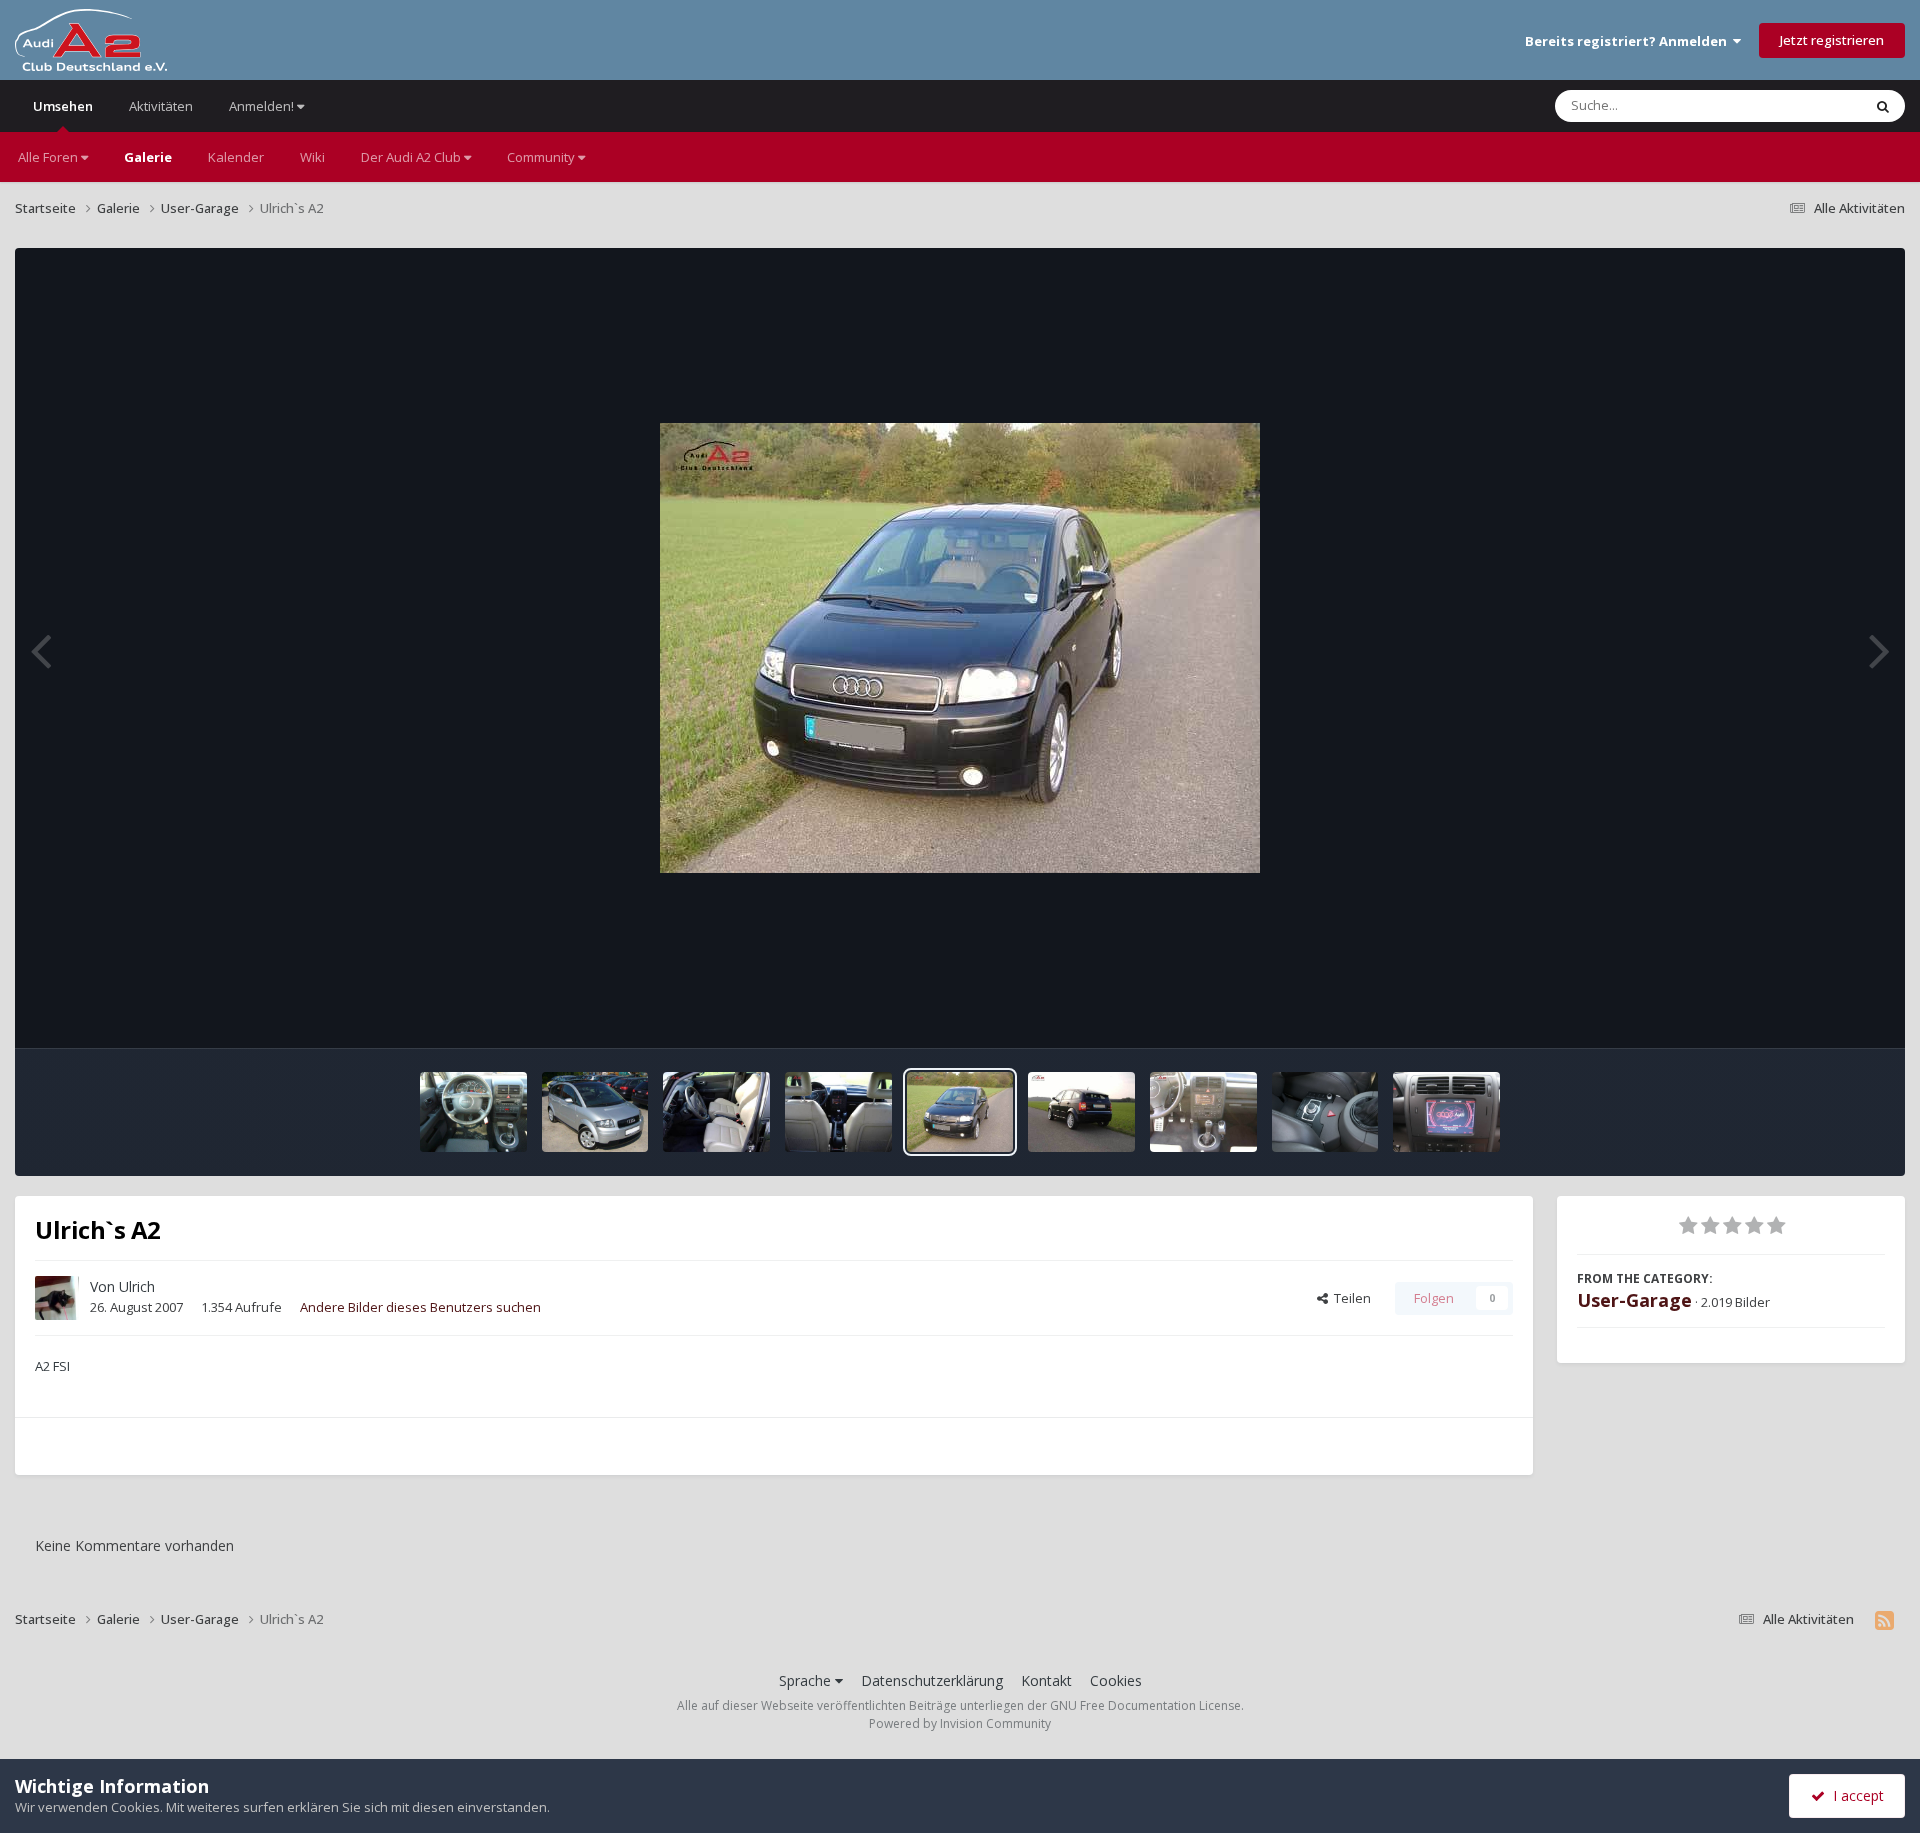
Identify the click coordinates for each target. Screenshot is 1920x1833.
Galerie (148, 157)
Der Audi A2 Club (412, 157)
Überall (1813, 105)
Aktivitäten (161, 106)
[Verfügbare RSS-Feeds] (1884, 1620)
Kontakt (1046, 1680)
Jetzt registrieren (1832, 40)
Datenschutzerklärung (932, 1680)
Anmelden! (263, 106)
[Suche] (1883, 106)
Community (542, 157)
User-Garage (1634, 1300)
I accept (1854, 1795)
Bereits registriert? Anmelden (1629, 41)
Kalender (236, 157)
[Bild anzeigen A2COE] (473, 1112)
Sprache (807, 1680)
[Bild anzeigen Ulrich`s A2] (716, 1112)
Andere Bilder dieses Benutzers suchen (420, 1307)
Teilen (1349, 1298)
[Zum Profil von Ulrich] (57, 1298)
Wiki (312, 157)
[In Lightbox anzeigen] (960, 648)
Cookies (1116, 1680)
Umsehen (63, 106)
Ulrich (137, 1286)
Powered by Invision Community (960, 1723)
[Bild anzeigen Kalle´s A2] (1325, 1112)
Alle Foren (49, 157)
